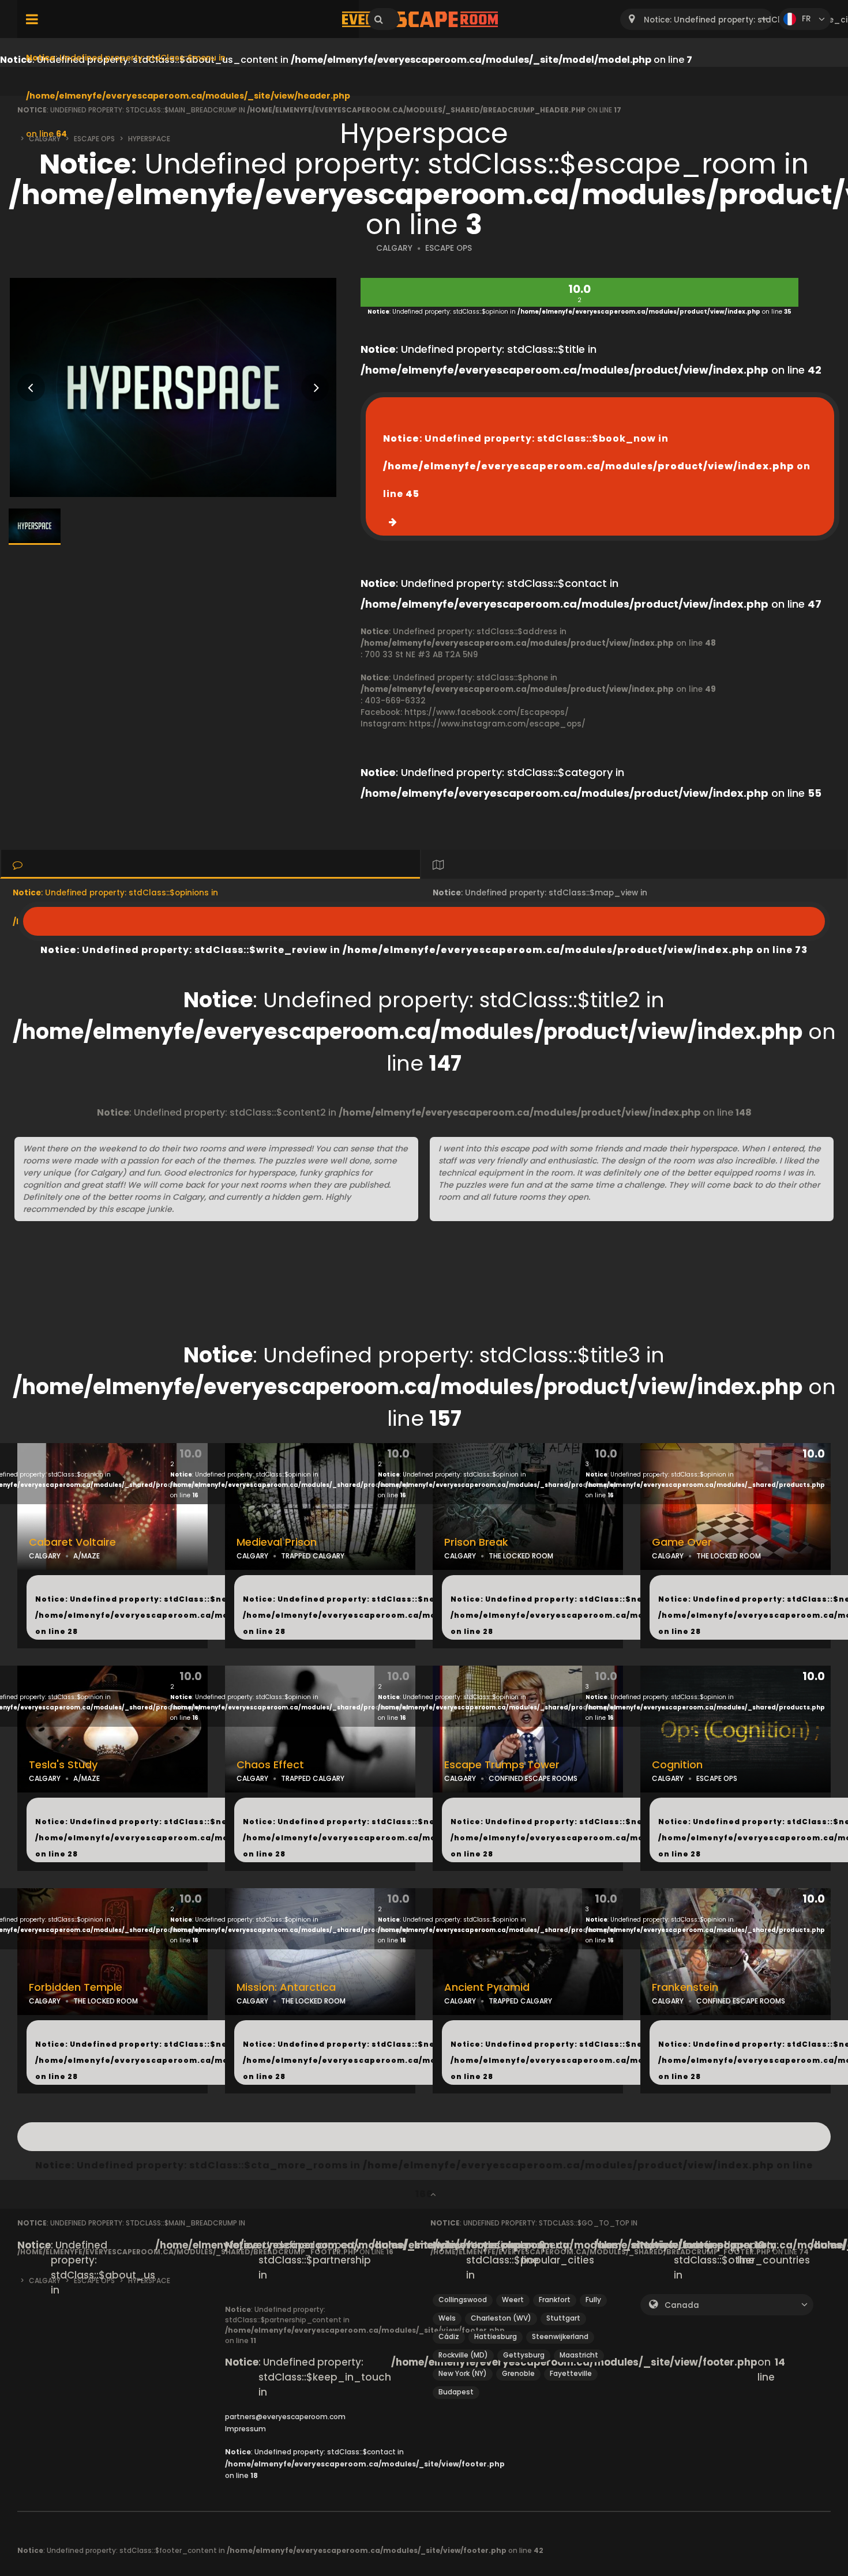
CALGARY (394, 248)
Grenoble (518, 2373)
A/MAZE (87, 1556)
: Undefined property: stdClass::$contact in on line (365, 2464)
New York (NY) (463, 2373)
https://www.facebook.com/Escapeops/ (487, 712)
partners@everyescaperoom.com (285, 2417)
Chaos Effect (270, 1765)
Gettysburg (524, 2355)
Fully (593, 2300)
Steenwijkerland (560, 2336)
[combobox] (697, 19)
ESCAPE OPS (449, 248)
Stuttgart (563, 2318)
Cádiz (449, 2336)
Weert (513, 2300)
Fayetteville (571, 2373)
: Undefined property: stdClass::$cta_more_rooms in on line (424, 2137)
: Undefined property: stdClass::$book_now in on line (597, 466)
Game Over (682, 1542)
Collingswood (463, 2300)
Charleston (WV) (501, 2318)
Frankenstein (685, 1987)
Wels (447, 2318)
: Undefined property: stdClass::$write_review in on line (424, 921)
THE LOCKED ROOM (521, 1556)
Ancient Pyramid (487, 1987)
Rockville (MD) (463, 2355)
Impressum (245, 2429)
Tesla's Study (63, 1765)
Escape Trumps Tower (502, 1765)
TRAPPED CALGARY (313, 1556)
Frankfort (555, 2300)
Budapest (456, 2392)
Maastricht (579, 2355)
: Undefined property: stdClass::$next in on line (198, 1615)
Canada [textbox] (682, 2305)
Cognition (677, 1765)
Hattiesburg (496, 2336)
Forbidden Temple (76, 1987)
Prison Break (476, 1542)
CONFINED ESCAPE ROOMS (533, 1778)
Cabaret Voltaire (72, 1542)
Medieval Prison (277, 1542)
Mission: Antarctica (286, 1987)
